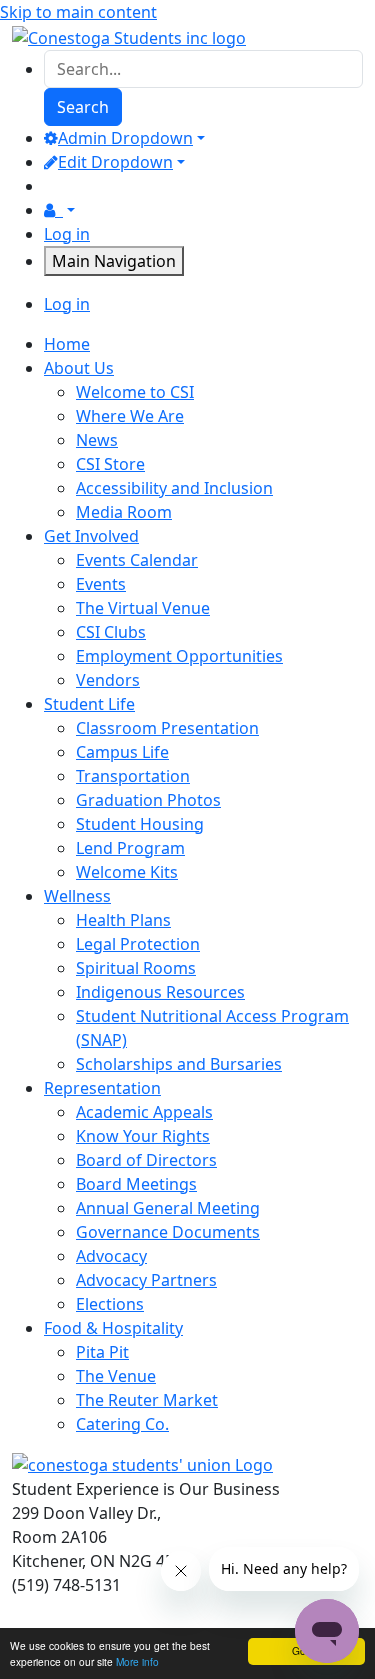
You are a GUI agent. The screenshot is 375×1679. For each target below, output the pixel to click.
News (97, 440)
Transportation (133, 776)
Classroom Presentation (167, 728)
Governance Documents (168, 1232)
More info (137, 1661)
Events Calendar (137, 560)
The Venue (116, 1376)
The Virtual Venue (143, 608)
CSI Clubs (111, 632)
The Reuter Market (147, 1400)
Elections (110, 1304)
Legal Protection (138, 944)
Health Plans (123, 920)
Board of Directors (146, 1160)
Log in (67, 234)
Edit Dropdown (115, 162)
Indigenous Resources (160, 992)
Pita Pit (102, 1352)
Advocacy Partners (146, 1280)
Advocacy (111, 1256)
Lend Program (130, 848)
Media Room (124, 512)
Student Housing (140, 824)
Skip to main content (78, 12)
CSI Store (110, 464)
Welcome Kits (127, 872)
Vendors (108, 680)
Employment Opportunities (179, 656)
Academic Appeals (144, 1112)
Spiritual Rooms (136, 968)
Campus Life (122, 752)
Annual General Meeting (168, 1208)
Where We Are (130, 416)
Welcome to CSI (135, 392)
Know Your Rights (143, 1136)
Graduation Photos (148, 800)
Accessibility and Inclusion (174, 488)
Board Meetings (136, 1184)
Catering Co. (122, 1424)
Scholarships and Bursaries (179, 1064)
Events (101, 584)
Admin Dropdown (125, 138)
